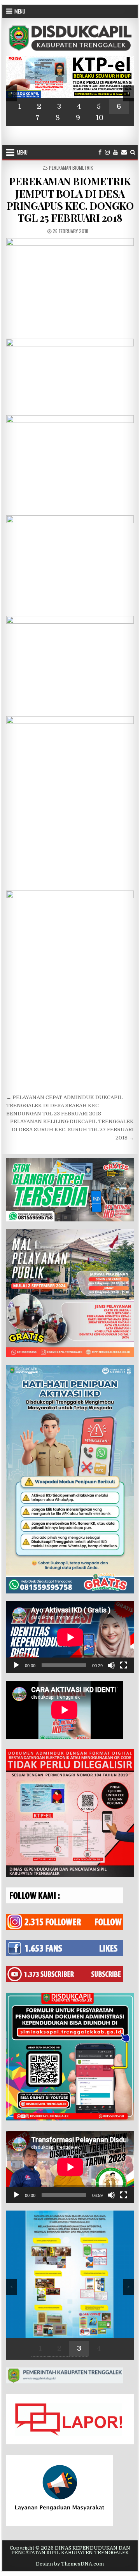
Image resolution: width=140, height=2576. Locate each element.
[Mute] (111, 1665)
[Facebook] (100, 152)
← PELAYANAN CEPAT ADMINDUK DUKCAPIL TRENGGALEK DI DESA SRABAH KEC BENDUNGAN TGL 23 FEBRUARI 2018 (64, 1105)
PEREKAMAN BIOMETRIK (71, 168)
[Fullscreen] (124, 1665)
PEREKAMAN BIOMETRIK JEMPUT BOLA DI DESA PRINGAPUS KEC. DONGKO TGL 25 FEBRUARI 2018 (70, 199)
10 (100, 118)
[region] (70, 91)
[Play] (16, 1665)
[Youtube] (115, 152)
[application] (70, 1637)
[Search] (133, 152)
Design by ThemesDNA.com (70, 2564)
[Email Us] (124, 152)
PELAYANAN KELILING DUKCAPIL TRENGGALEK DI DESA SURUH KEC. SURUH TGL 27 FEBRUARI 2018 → (72, 1130)
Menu (20, 11)
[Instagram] (107, 152)
